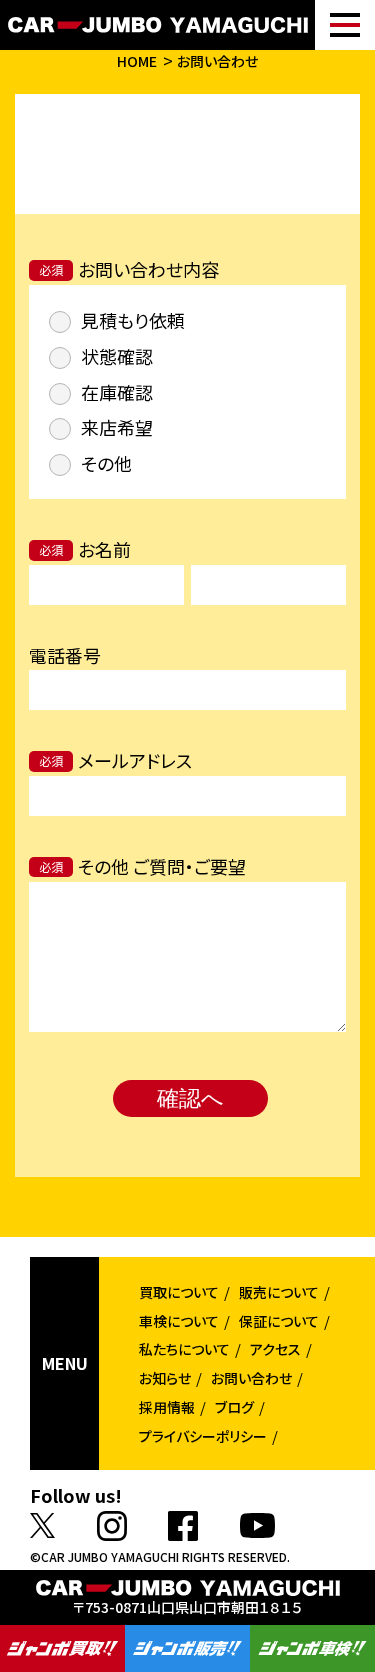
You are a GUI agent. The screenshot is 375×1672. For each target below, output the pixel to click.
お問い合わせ (217, 61)
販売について (279, 1292)
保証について (279, 1321)
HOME (137, 61)
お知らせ (165, 1378)
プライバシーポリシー (203, 1436)
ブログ (234, 1407)
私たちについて (184, 1349)
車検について (179, 1321)
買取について (179, 1292)
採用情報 (167, 1407)
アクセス (275, 1349)
